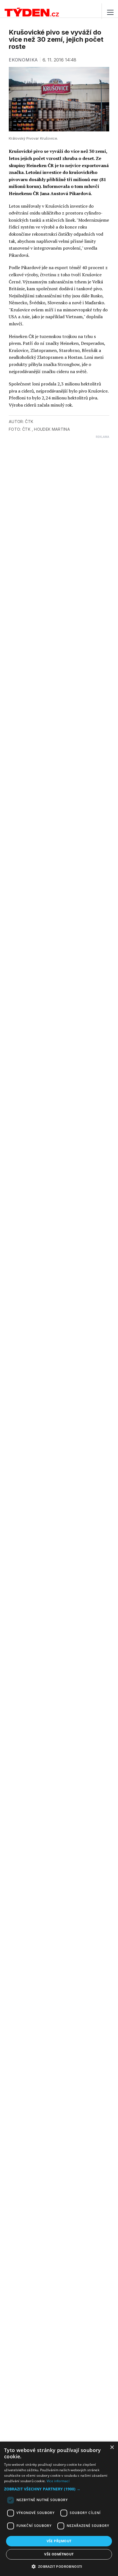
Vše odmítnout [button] (59, 2554)
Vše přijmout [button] (59, 2541)
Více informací (58, 2481)
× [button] (112, 2447)
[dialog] (59, 2509)
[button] (59, 2489)
